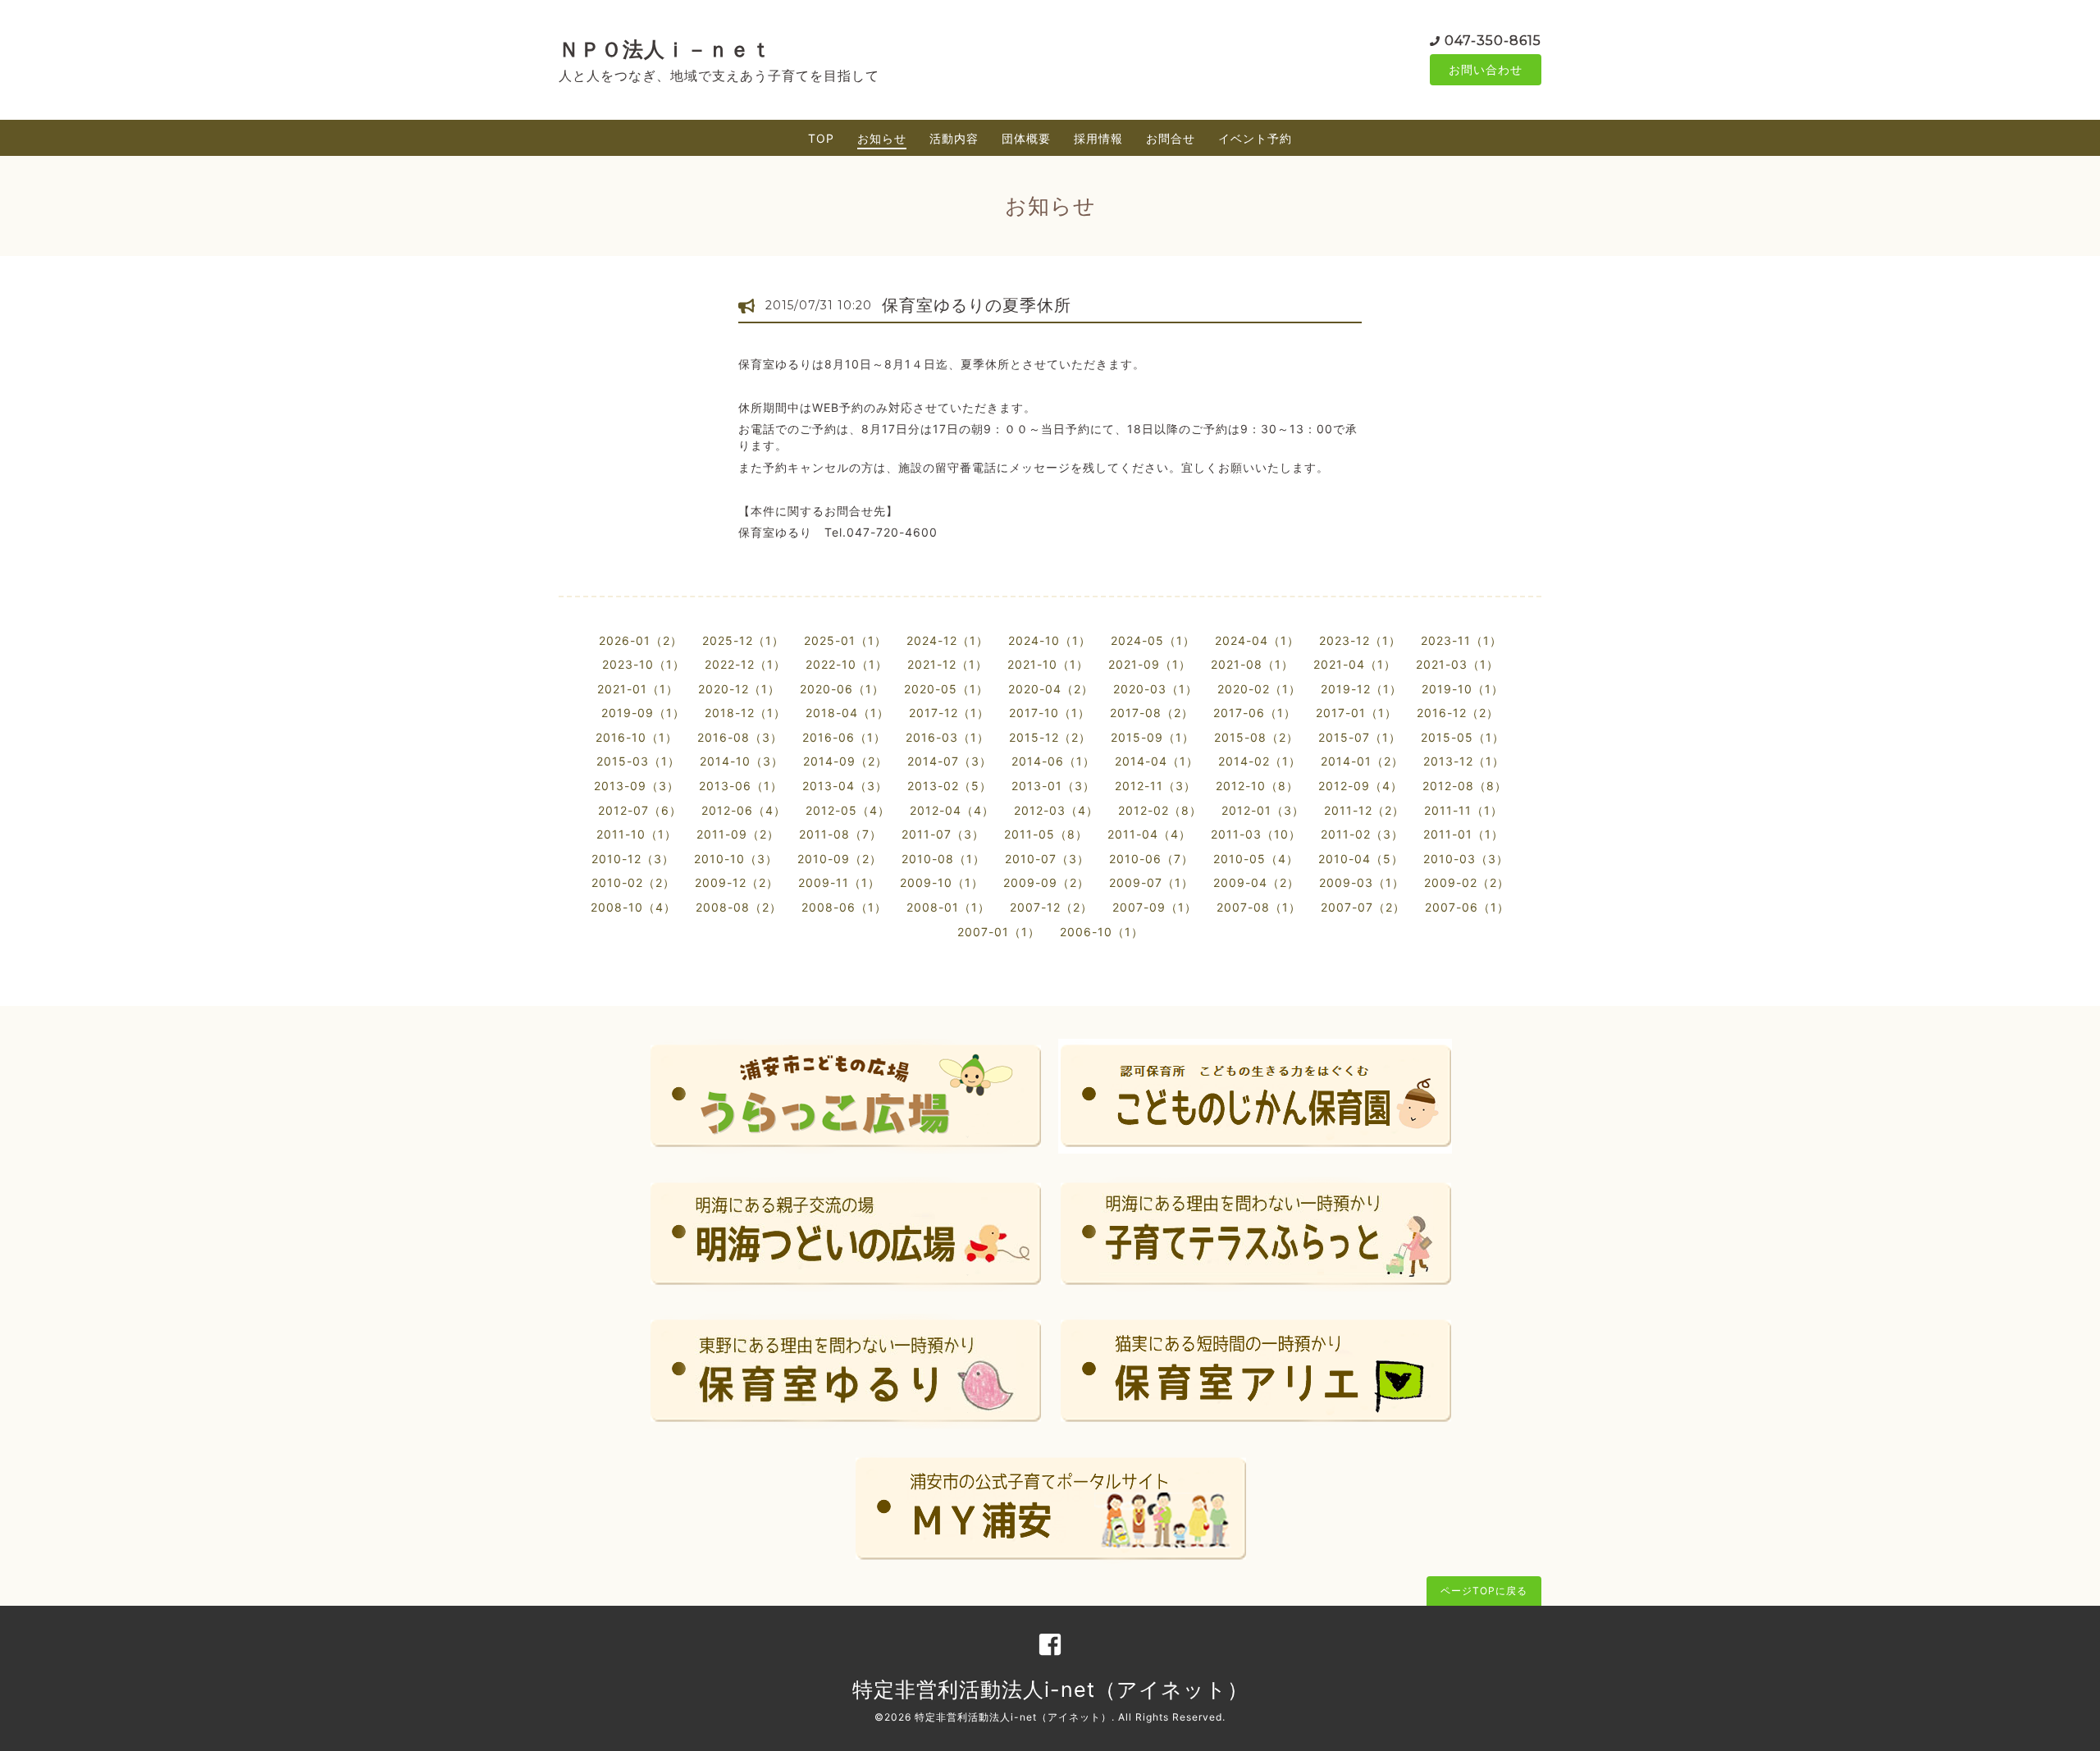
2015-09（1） (1153, 737)
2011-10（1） (637, 834)
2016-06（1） (844, 737)
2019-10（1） (1463, 689)
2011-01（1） (1463, 834)
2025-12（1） (743, 640)
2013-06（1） (741, 786)
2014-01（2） (1362, 761)
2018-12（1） (745, 713)
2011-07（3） (943, 834)
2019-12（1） (1361, 689)
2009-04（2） (1256, 882)
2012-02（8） (1160, 810)
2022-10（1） (847, 664)
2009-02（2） (1467, 882)
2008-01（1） (948, 907)
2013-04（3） (845, 786)
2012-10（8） (1257, 786)
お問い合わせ (1486, 69)
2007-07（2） (1363, 907)
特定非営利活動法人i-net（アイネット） (1050, 1689)
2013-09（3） (637, 786)
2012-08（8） (1465, 786)
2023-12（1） (1360, 640)
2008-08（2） (739, 907)
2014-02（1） (1260, 761)
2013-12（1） (1464, 761)
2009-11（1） (839, 882)
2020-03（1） (1155, 689)
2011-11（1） (1463, 810)
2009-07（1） (1151, 882)
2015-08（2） (1256, 737)
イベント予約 (1255, 138)
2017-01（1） (1356, 713)
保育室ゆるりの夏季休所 (977, 305)
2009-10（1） (942, 882)
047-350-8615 (1493, 41)
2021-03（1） (1457, 664)
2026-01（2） (641, 640)
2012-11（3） (1155, 786)
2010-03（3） (1466, 859)
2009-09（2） (1046, 882)
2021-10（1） (1048, 664)
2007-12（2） (1051, 907)
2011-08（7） (840, 834)
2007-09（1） (1155, 907)
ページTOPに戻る (1484, 1591)
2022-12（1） (745, 664)
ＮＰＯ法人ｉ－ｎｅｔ (665, 49)
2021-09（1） (1150, 664)
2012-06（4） (744, 810)
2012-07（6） (640, 810)
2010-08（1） (943, 859)
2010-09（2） (840, 859)
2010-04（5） (1361, 859)
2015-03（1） (638, 761)
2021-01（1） (638, 689)
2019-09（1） (643, 713)
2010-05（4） (1256, 859)
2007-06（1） (1467, 907)
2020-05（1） (946, 689)
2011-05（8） (1046, 834)
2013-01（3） (1053, 786)
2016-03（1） (947, 737)
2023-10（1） (644, 664)
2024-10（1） (1050, 640)
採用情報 (1098, 138)
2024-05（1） (1153, 640)
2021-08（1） (1252, 664)
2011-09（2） (738, 834)
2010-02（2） (633, 882)
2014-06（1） (1053, 761)
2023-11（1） (1461, 640)
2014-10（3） (742, 761)
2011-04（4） (1149, 834)
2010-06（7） (1151, 859)
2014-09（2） (845, 761)
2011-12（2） (1364, 810)
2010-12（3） (633, 859)
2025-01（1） (845, 640)
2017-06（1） (1255, 713)
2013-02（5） (950, 786)
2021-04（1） (1355, 664)
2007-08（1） (1259, 907)
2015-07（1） (1360, 737)
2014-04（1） (1157, 761)
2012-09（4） (1360, 786)
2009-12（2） (737, 882)
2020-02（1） (1259, 689)
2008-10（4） (633, 907)
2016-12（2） (1458, 713)
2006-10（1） (1102, 932)
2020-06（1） (842, 689)
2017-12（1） (949, 713)
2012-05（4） (848, 810)
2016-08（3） (740, 737)
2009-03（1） (1362, 882)
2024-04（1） (1257, 640)
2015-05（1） (1463, 737)
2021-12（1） (947, 664)
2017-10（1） (1050, 713)
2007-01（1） (999, 932)
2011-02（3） (1362, 834)
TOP (821, 138)
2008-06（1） (844, 907)
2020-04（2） (1051, 689)
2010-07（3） (1047, 859)
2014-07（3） (950, 761)
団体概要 (1026, 138)
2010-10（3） (736, 859)
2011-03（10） (1256, 834)
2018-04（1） (847, 713)
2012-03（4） (1056, 810)
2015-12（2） (1050, 737)
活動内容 (954, 138)
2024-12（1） (947, 640)
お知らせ (882, 138)
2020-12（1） (739, 689)
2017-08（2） (1152, 713)
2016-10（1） (637, 737)
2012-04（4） (952, 810)
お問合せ (1171, 138)
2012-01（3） (1263, 810)
